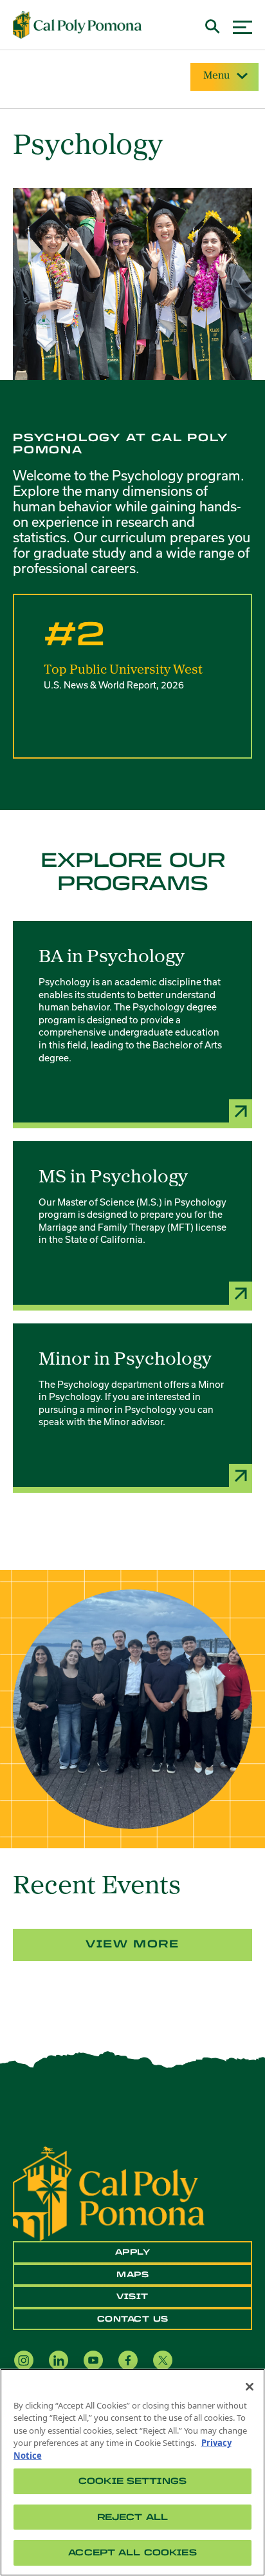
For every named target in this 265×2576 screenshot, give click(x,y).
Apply (133, 2252)
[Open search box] (213, 25)
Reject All (132, 2517)
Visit (132, 2297)
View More (132, 1944)
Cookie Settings (132, 2481)
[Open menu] (242, 25)
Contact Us (133, 2319)
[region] (132, 2472)
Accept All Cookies (132, 2552)
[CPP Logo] (109, 2193)
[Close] (250, 2387)
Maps (132, 2275)
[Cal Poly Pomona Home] (77, 25)
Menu (216, 76)
